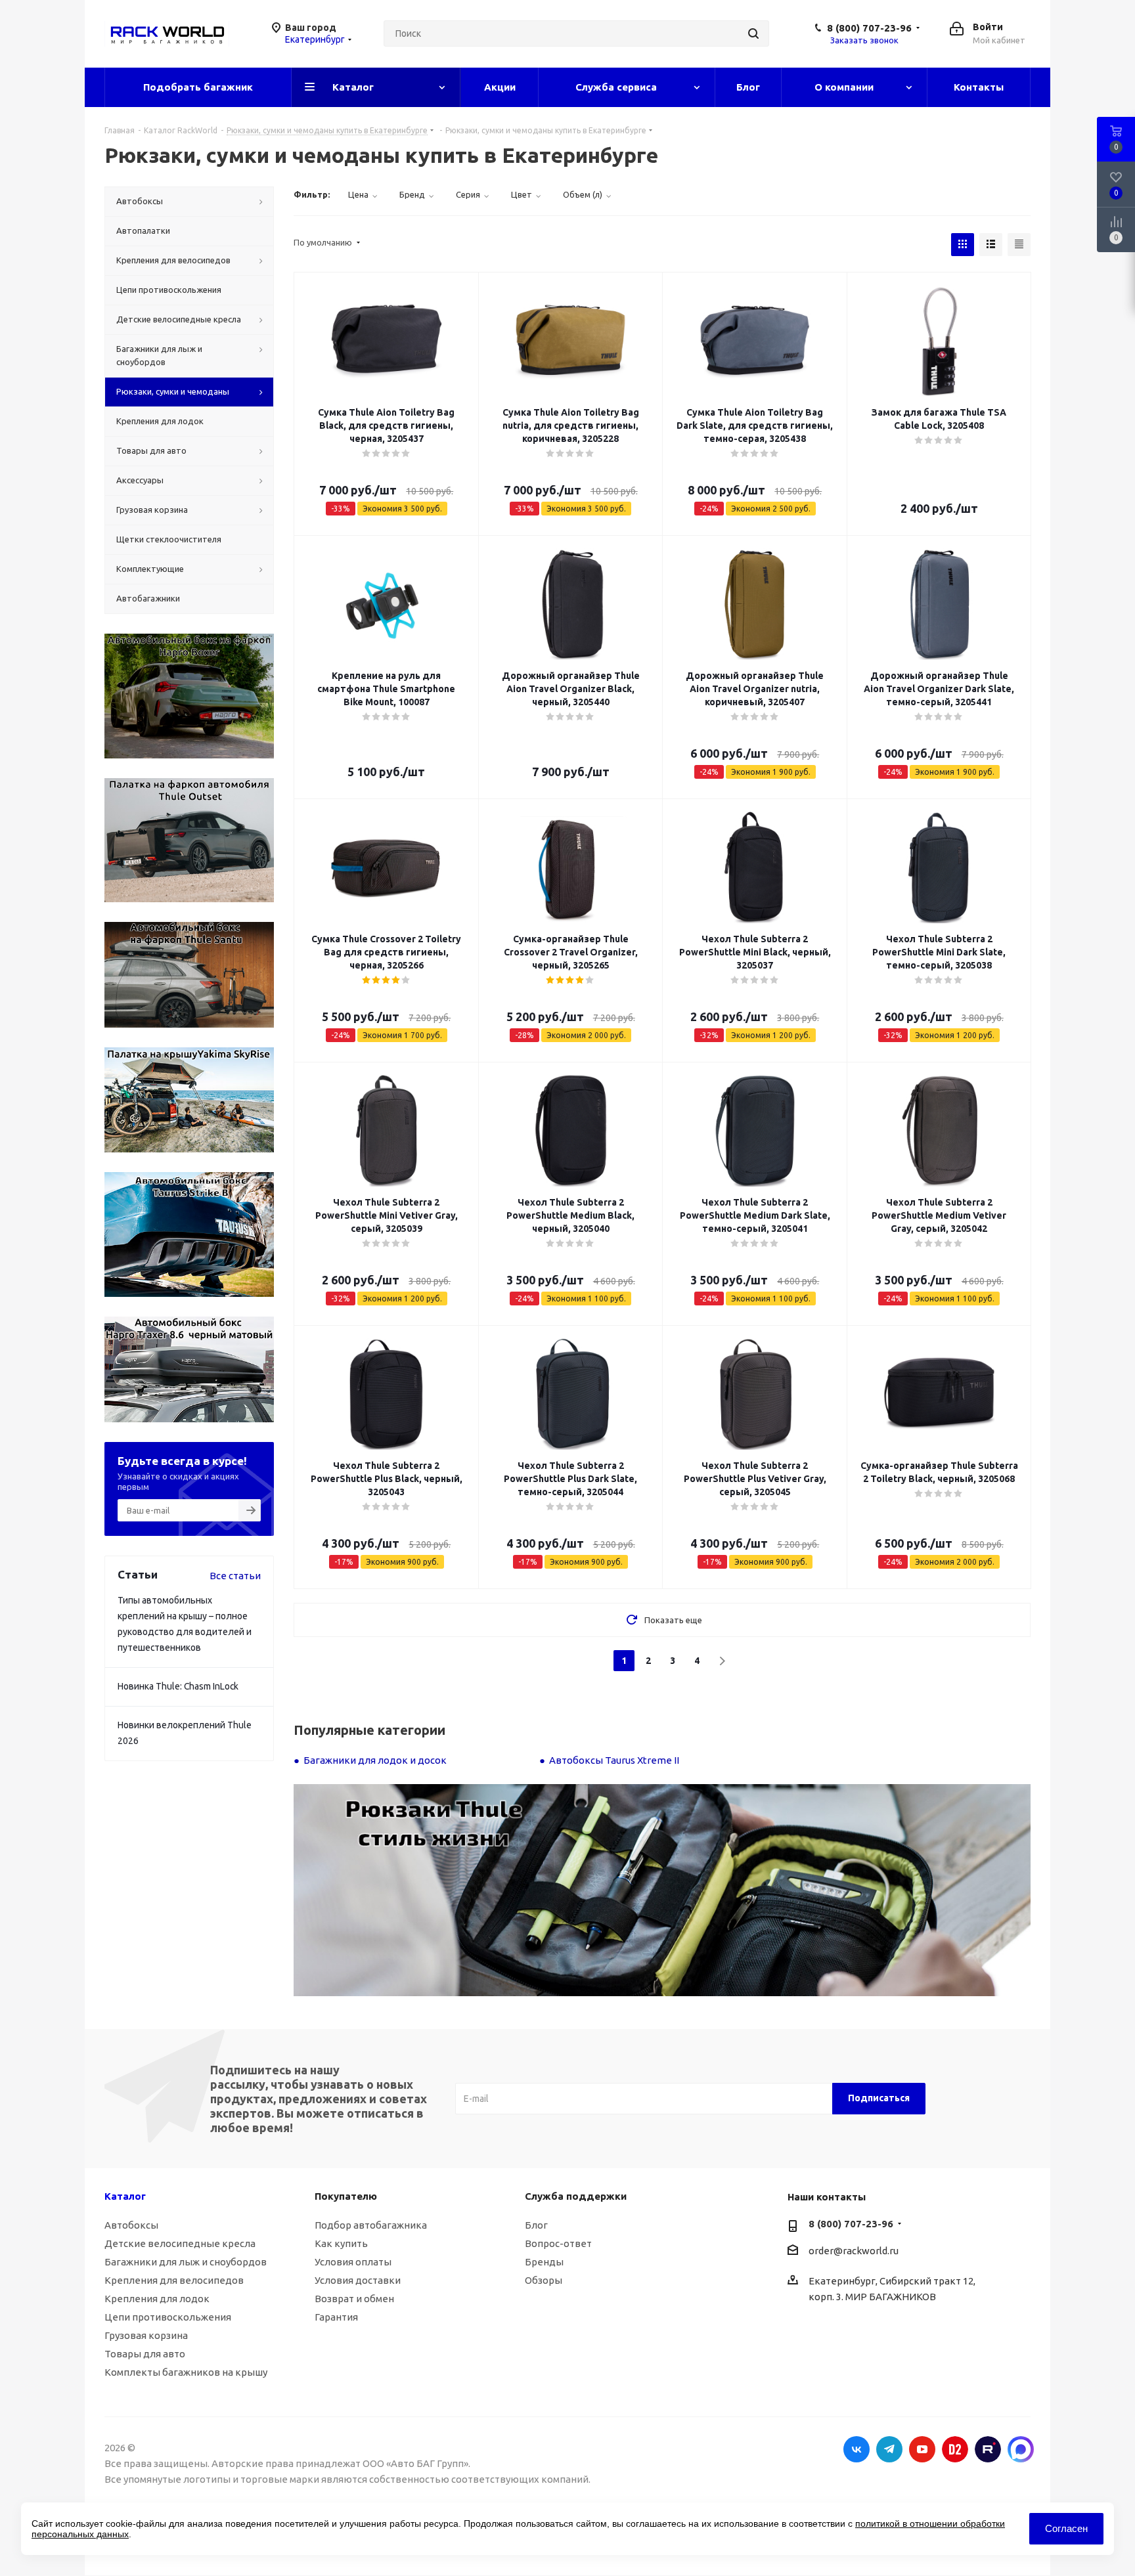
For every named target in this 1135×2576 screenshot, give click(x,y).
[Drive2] (955, 2449)
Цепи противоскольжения (168, 2317)
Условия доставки (358, 2280)
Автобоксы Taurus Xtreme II (614, 1760)
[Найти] (753, 33)
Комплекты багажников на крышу (186, 2372)
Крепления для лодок (157, 2299)
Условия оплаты (353, 2262)
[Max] (1021, 2449)
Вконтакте (857, 2449)
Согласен (1066, 2528)
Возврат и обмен (354, 2299)
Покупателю (346, 2196)
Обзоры (544, 2280)
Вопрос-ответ (558, 2243)
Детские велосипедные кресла (180, 2243)
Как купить (341, 2243)
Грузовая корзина (146, 2335)
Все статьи (235, 1576)
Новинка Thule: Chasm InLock (178, 1686)
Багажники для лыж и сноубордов (186, 2262)
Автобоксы (131, 2225)
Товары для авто (145, 2354)
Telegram (889, 2449)
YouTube (922, 2449)
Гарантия (336, 2317)
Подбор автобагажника (371, 2225)
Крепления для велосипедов (174, 2280)
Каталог (125, 2196)
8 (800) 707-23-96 (869, 28)
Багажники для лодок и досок (375, 1760)
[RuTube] (988, 2449)
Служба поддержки (576, 2196)
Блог (536, 2225)
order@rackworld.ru (854, 2251)
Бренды (544, 2262)
